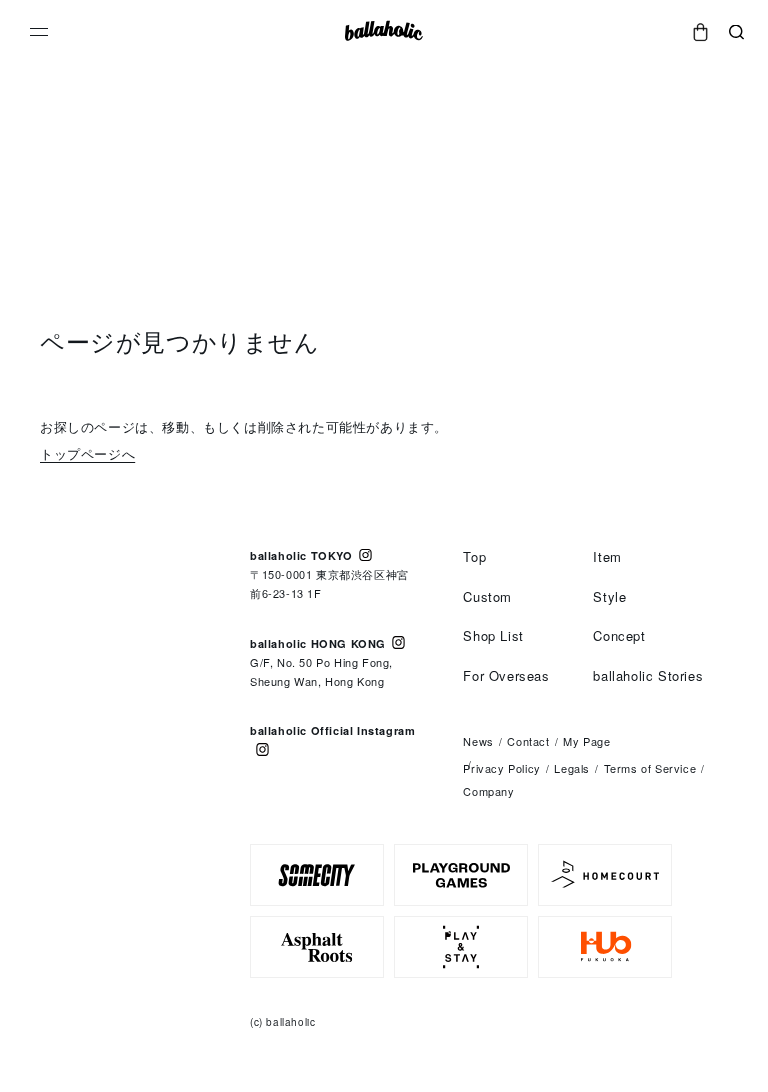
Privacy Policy (501, 768)
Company (488, 791)
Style (609, 596)
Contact (528, 741)
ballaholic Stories (648, 675)
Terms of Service (650, 768)
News (478, 741)
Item (607, 556)
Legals (572, 768)
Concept (619, 635)
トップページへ (87, 453)
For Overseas (506, 675)
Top (474, 556)
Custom (487, 596)
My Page (586, 741)
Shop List (493, 635)
